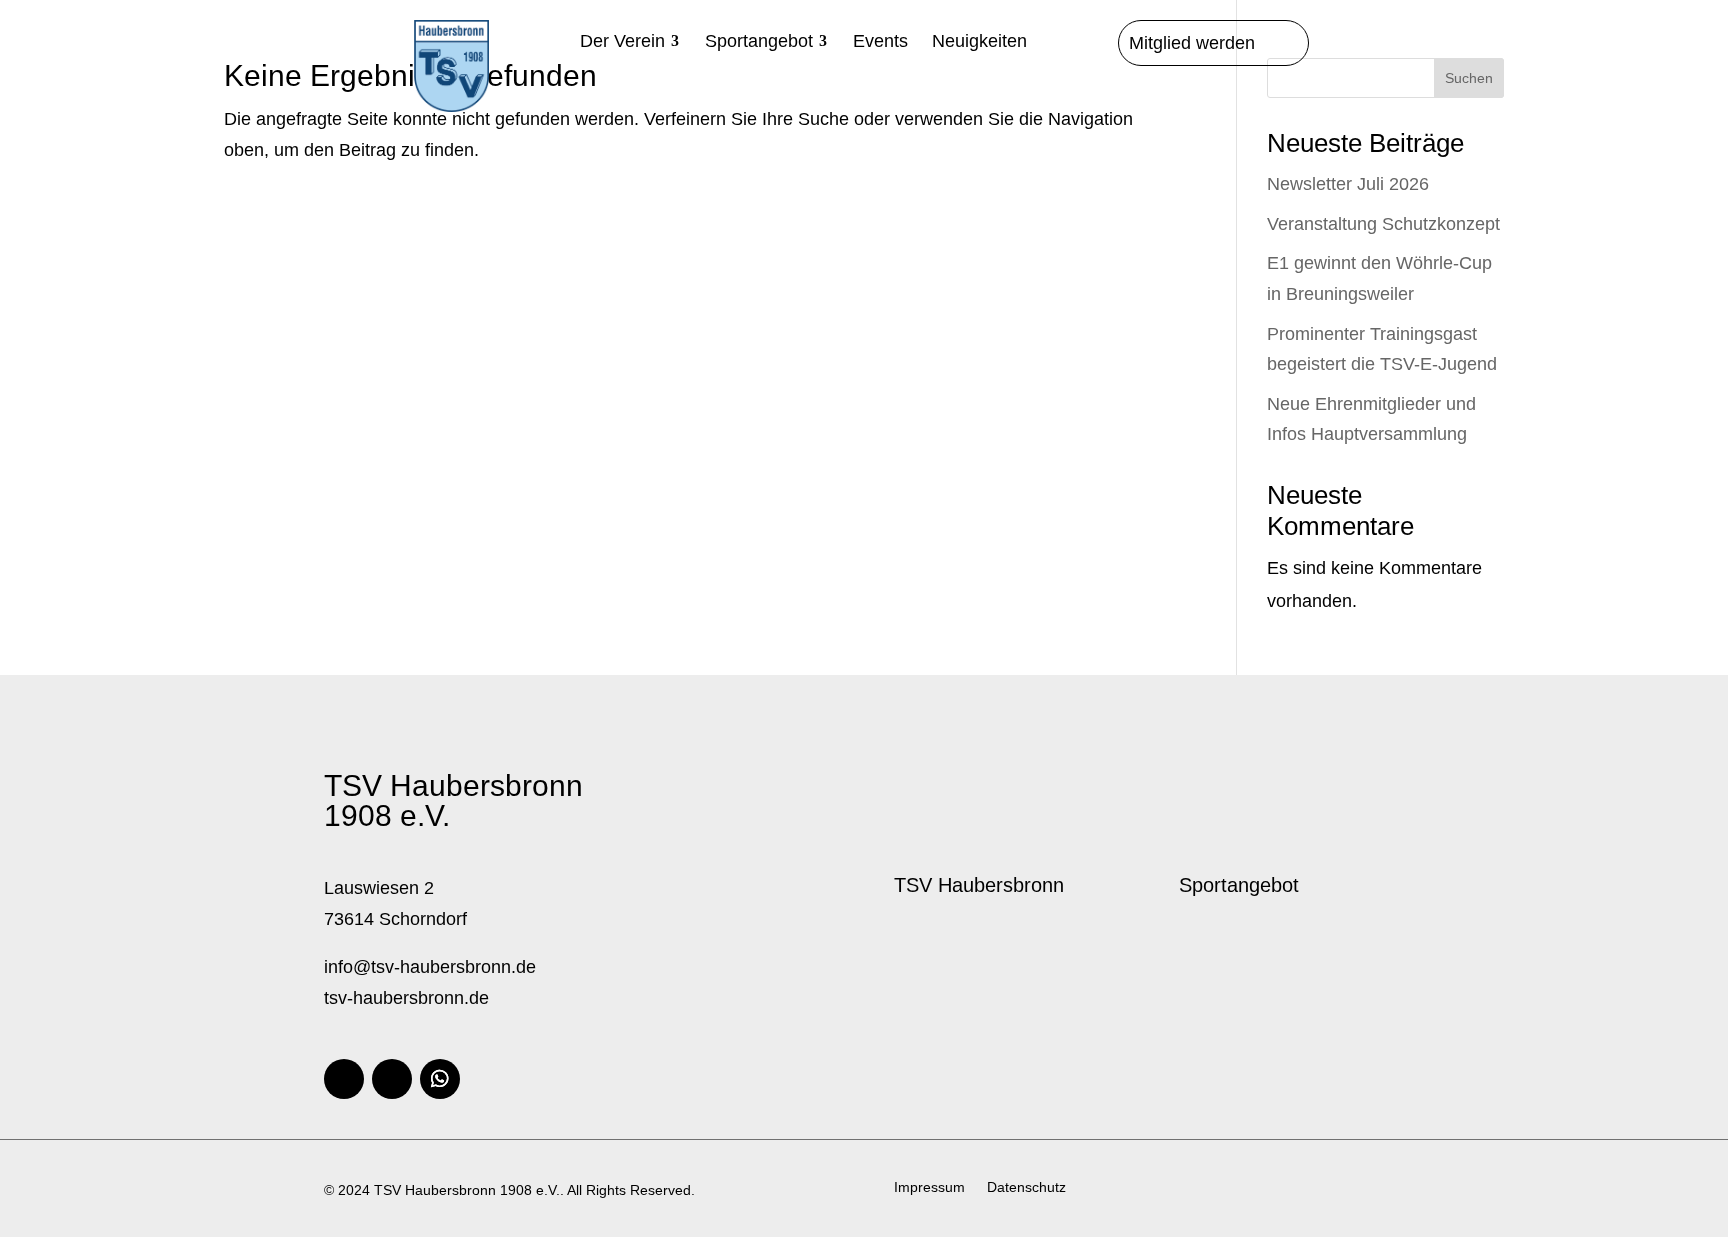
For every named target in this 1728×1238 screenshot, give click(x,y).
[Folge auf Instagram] (392, 1079)
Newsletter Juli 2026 (1348, 184)
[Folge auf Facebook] (344, 1079)
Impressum (929, 1187)
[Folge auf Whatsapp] (440, 1079)
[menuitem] (630, 41)
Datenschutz (1026, 1187)
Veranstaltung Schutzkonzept (1383, 224)
